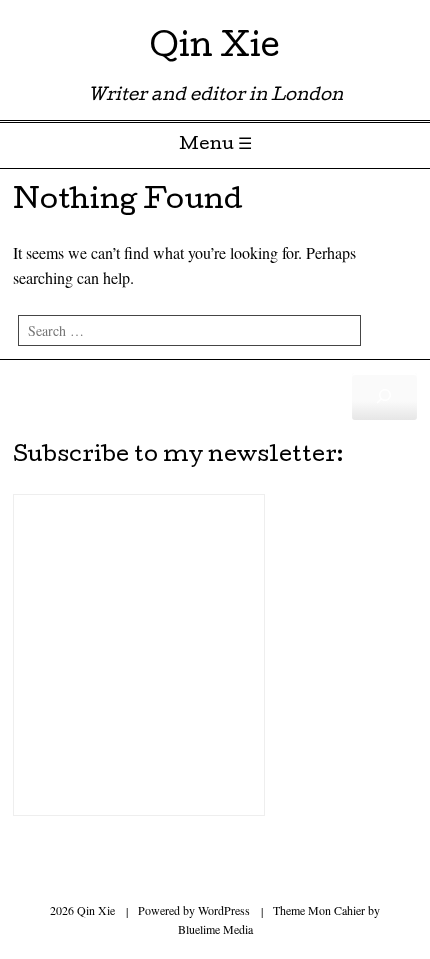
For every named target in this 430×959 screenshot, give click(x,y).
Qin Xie (215, 49)
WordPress (224, 910)
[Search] (384, 396)
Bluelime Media (215, 929)
